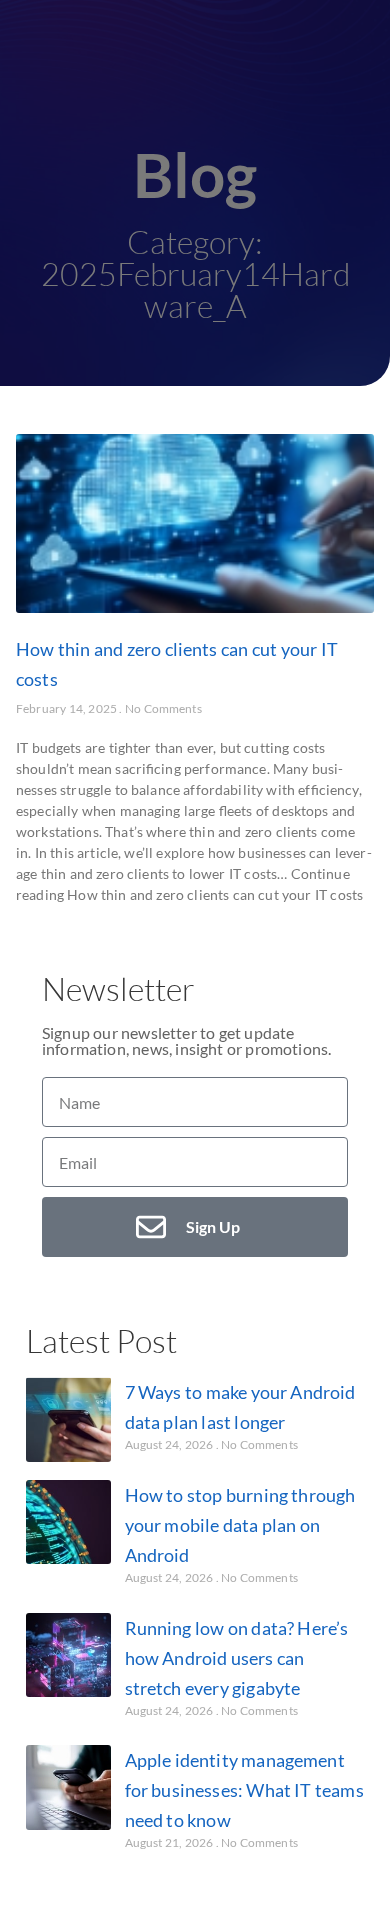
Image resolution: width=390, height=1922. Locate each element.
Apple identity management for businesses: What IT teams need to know (244, 1790)
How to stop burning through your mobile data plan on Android (240, 1525)
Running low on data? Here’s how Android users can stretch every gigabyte (237, 1658)
